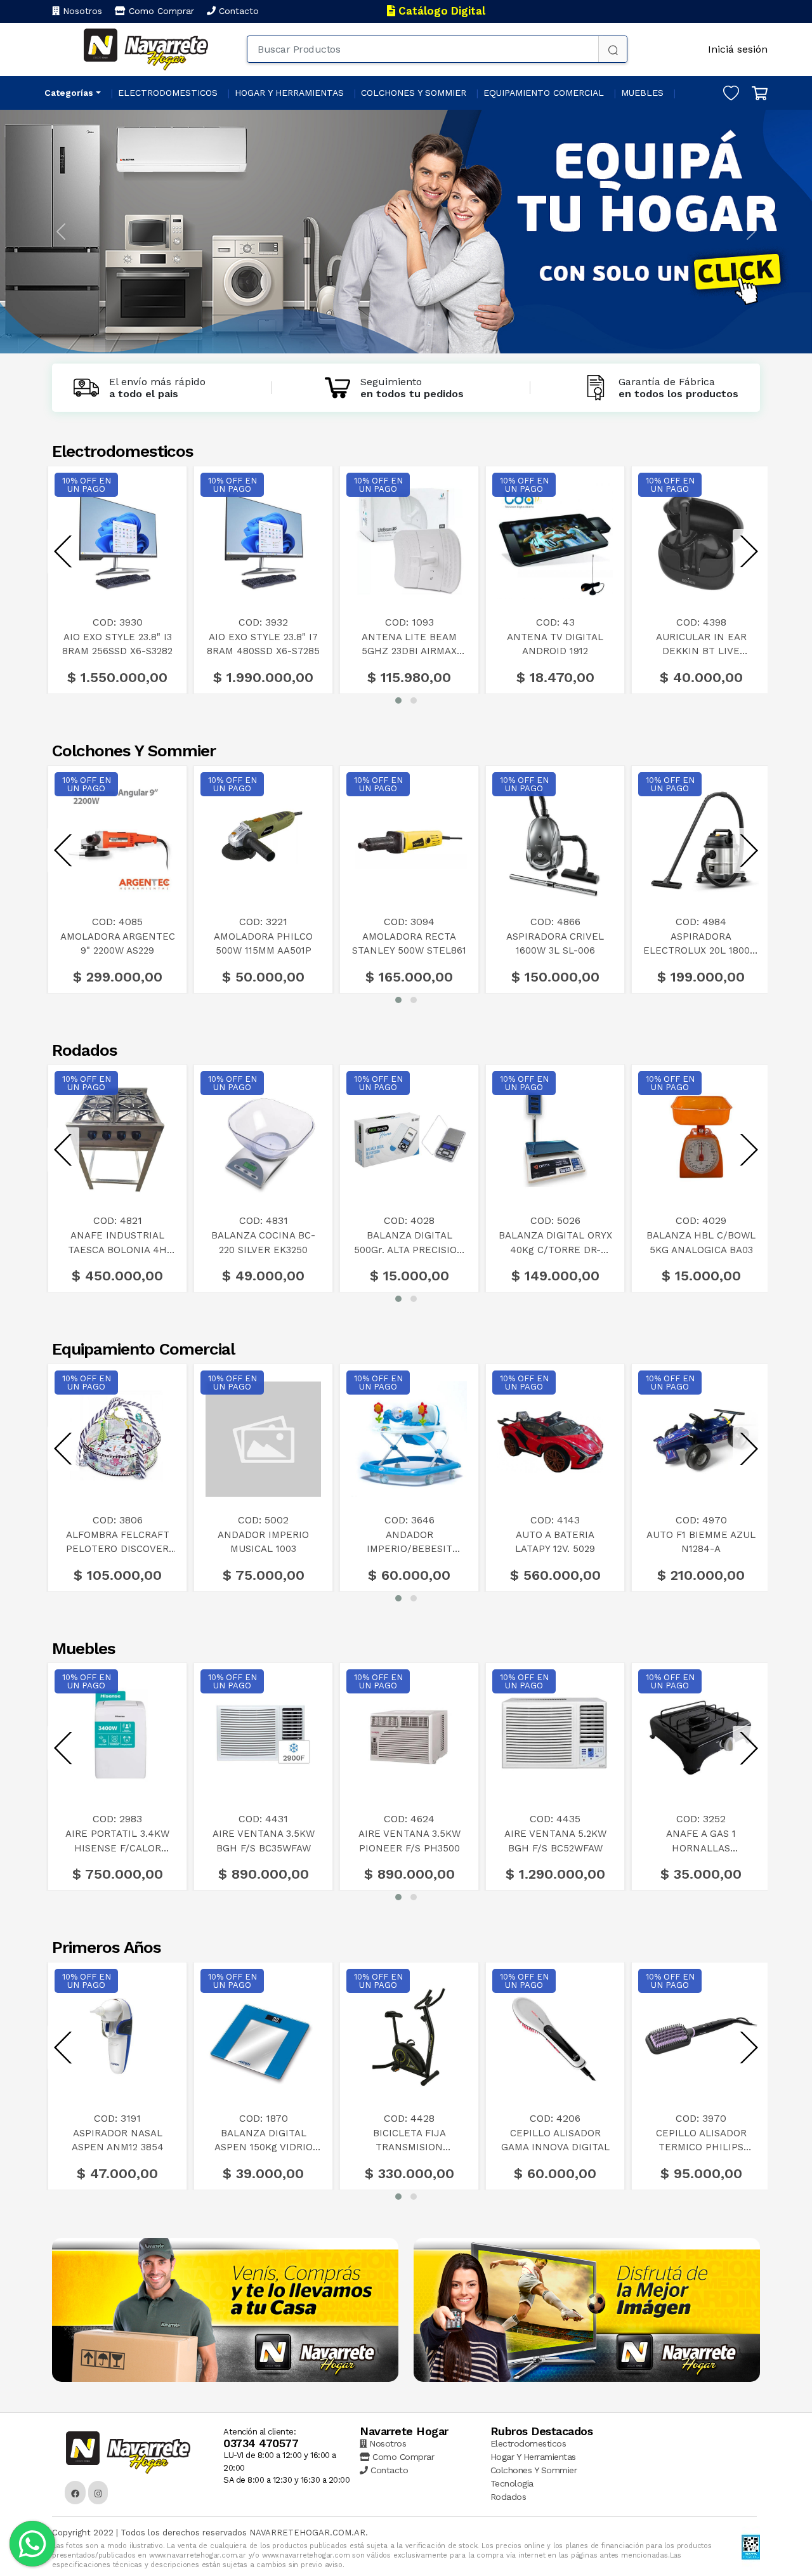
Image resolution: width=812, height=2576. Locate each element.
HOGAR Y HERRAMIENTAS (289, 93)
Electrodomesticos (528, 2443)
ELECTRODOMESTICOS (168, 93)
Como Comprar (160, 11)
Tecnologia (512, 2483)
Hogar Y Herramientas (533, 2457)
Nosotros (81, 11)
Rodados (508, 2497)
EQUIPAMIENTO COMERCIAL (544, 93)
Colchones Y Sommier (534, 2470)
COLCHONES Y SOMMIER (414, 93)
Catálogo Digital (440, 11)
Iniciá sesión (738, 49)
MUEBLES (642, 93)
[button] (398, 700)
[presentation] (63, 552)
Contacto (237, 11)
